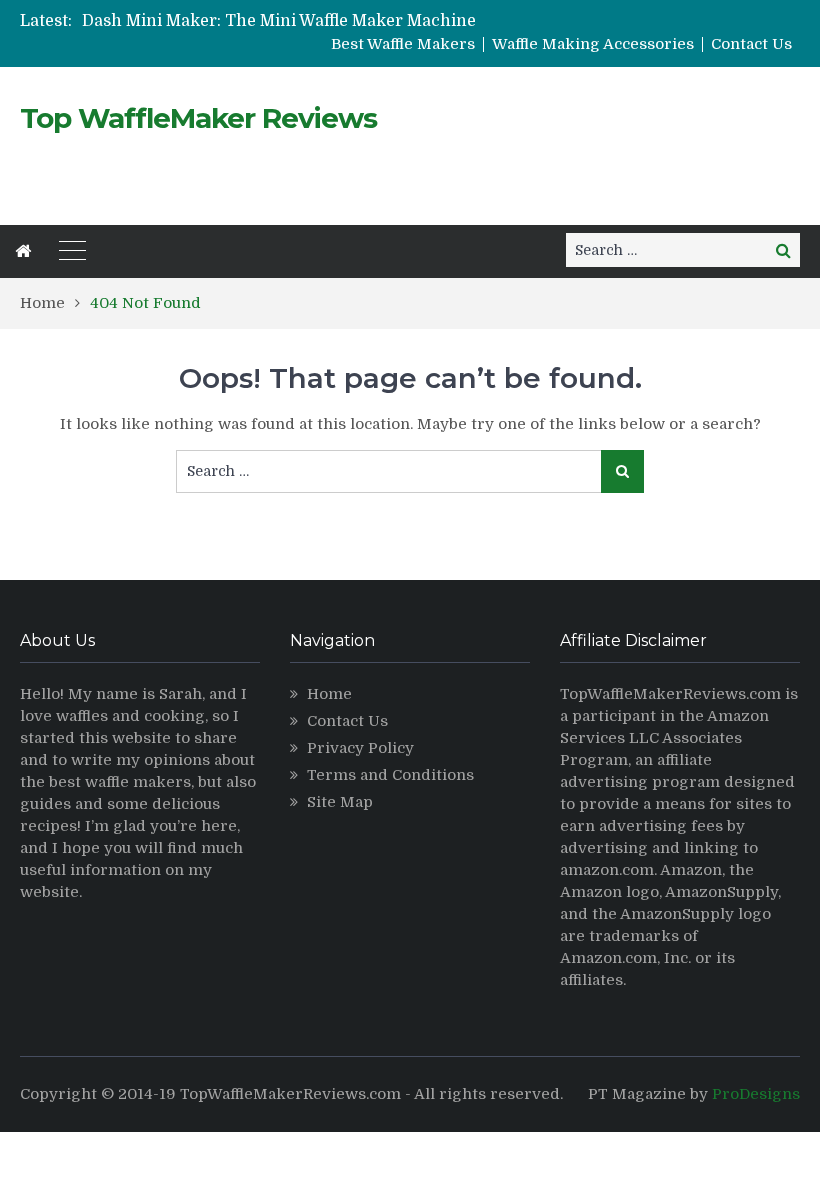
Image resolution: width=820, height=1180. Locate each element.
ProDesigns (756, 1094)
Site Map (340, 802)
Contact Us (751, 44)
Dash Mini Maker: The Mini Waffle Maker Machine (279, 21)
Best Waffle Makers (403, 44)
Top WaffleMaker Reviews (198, 118)
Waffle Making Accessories (593, 44)
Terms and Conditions (390, 775)
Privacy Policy (360, 748)
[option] (285, 21)
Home (329, 694)
